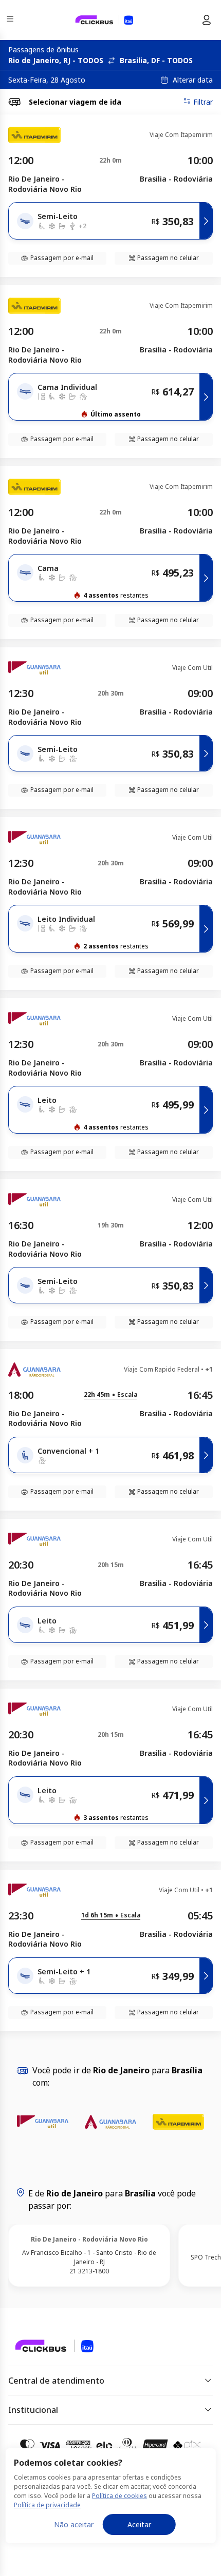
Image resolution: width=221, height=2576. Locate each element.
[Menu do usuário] (207, 20)
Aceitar (139, 2524)
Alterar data (193, 80)
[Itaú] (104, 20)
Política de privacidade (47, 2505)
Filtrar (203, 102)
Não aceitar (74, 2524)
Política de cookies (119, 2496)
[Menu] (11, 20)
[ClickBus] (44, 2345)
